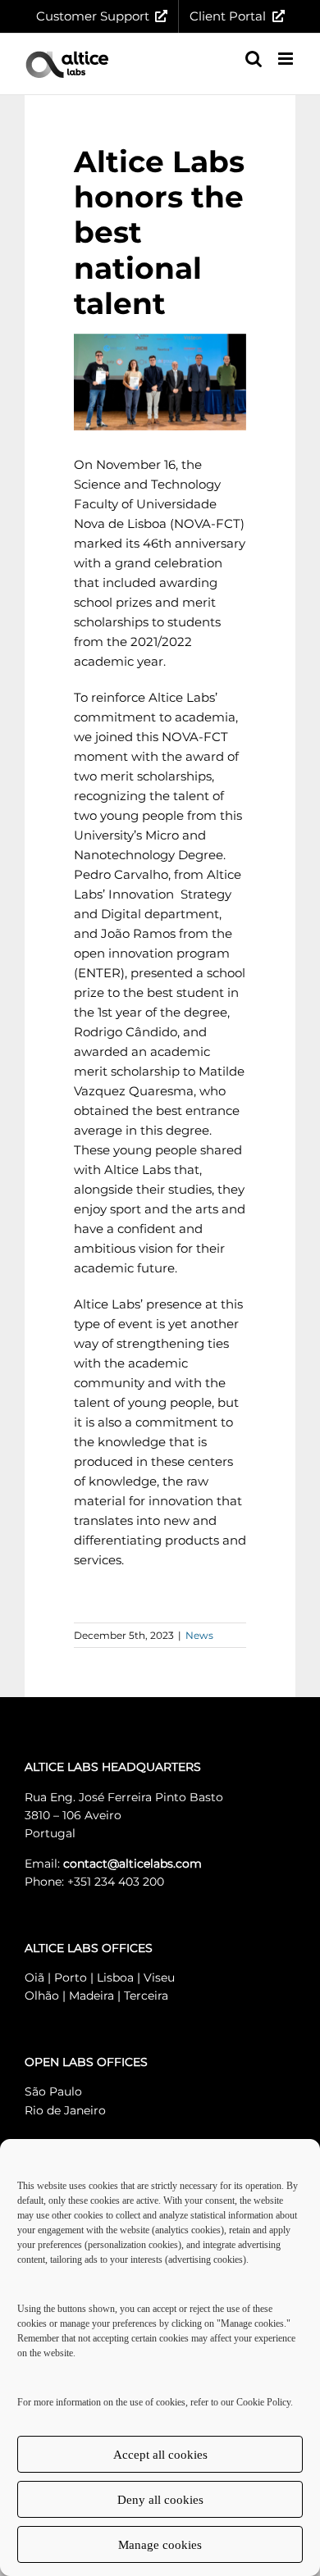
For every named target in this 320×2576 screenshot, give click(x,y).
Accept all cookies (160, 2455)
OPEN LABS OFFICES (86, 2062)
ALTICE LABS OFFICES (89, 1948)
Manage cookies (160, 2545)
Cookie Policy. (265, 2402)
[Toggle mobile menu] (287, 59)
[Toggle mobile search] (254, 59)
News (199, 1635)
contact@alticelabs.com (133, 1864)
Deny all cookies (160, 2500)
